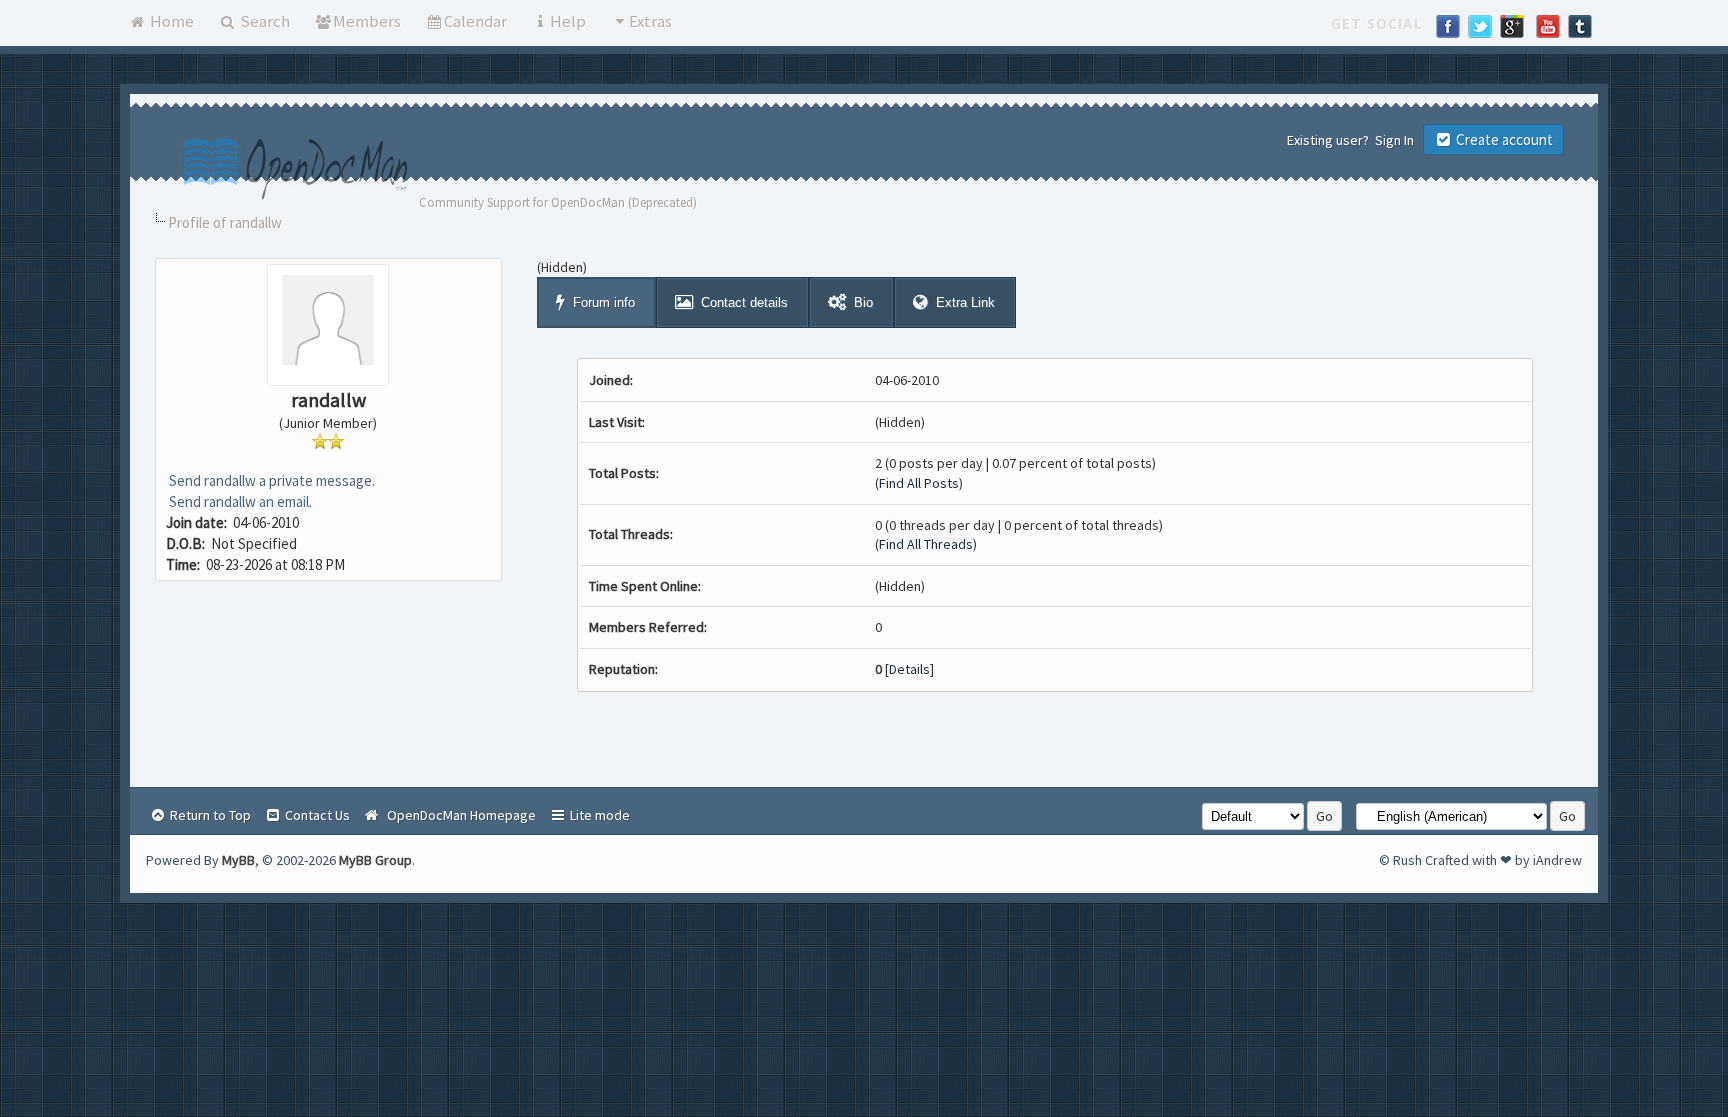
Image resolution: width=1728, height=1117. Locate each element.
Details (909, 669)
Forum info (604, 302)
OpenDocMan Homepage (458, 815)
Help (568, 21)
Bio (863, 302)
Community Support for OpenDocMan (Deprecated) (558, 202)
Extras (650, 21)
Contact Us (316, 815)
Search (263, 21)
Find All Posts (919, 483)
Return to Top (209, 815)
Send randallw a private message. (270, 480)
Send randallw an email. (239, 501)
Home (170, 21)
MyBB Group (375, 860)
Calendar (475, 21)
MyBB (238, 860)
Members (367, 21)
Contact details (744, 302)
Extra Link (965, 302)
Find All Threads (926, 544)
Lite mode (598, 815)
